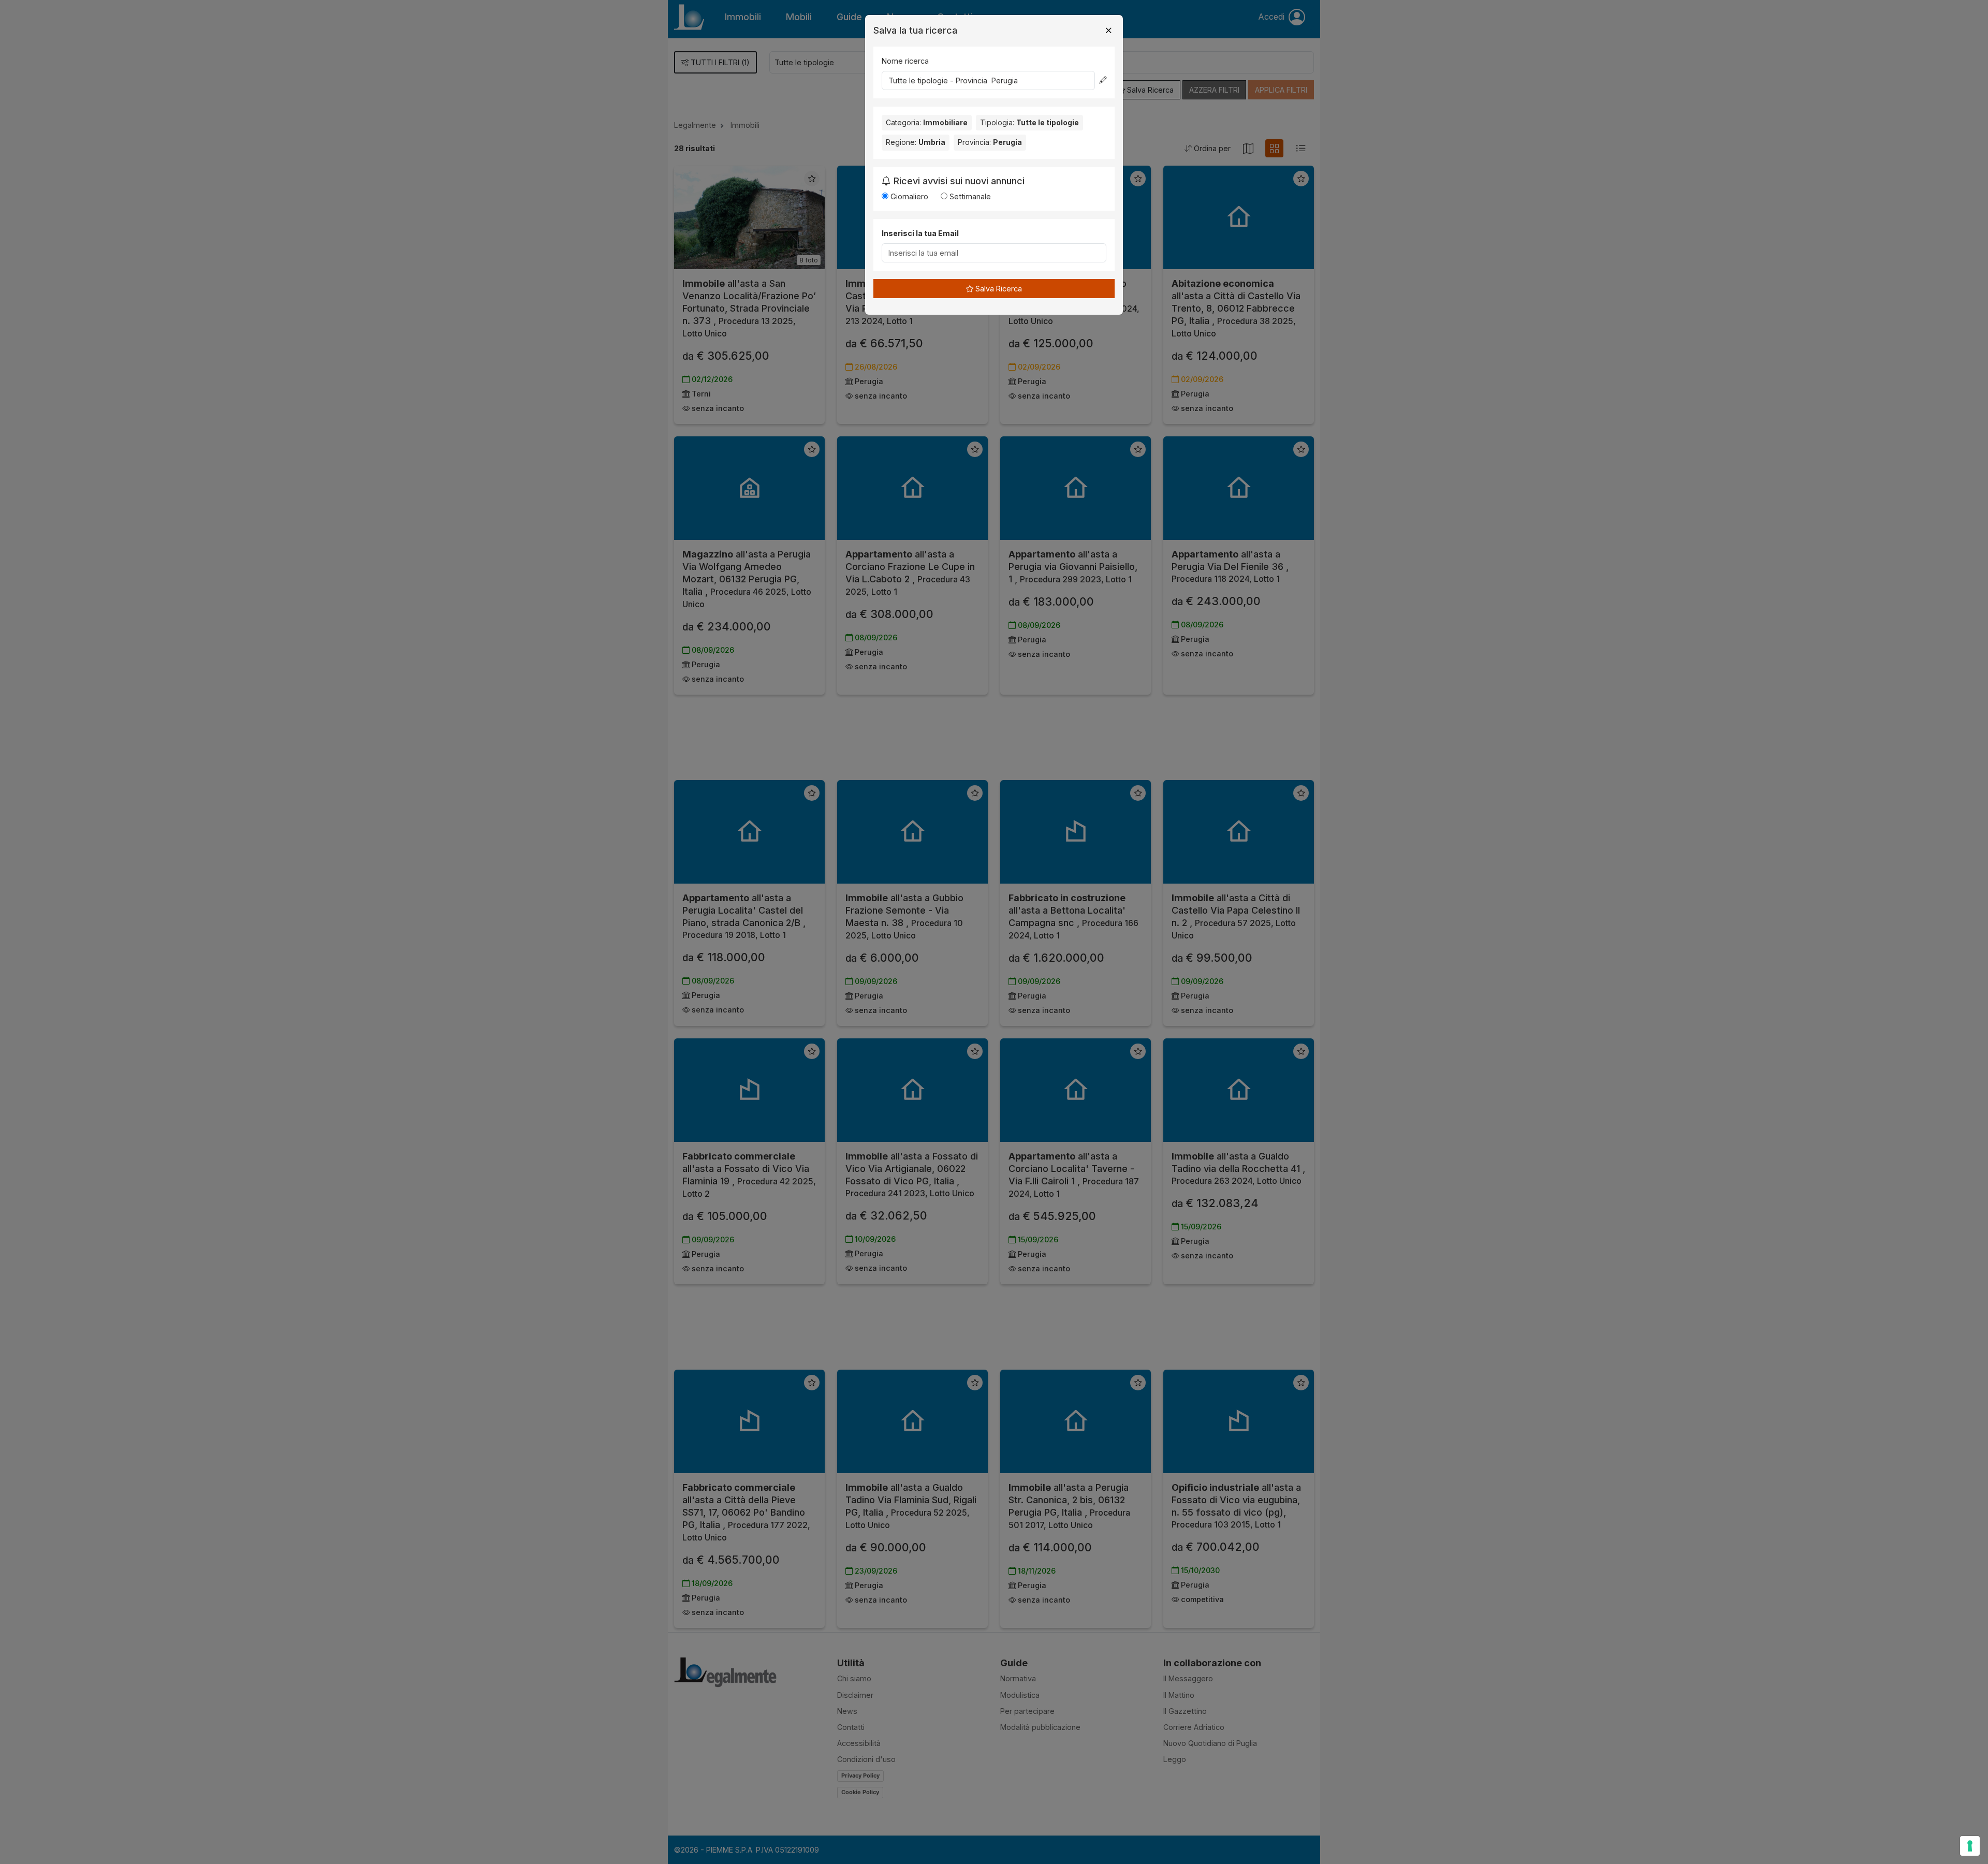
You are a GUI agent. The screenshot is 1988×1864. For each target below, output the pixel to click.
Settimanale (969, 196)
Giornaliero (908, 196)
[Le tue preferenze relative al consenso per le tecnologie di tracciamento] (1970, 1846)
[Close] (1108, 31)
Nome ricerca (905, 61)
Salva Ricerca (998, 289)
